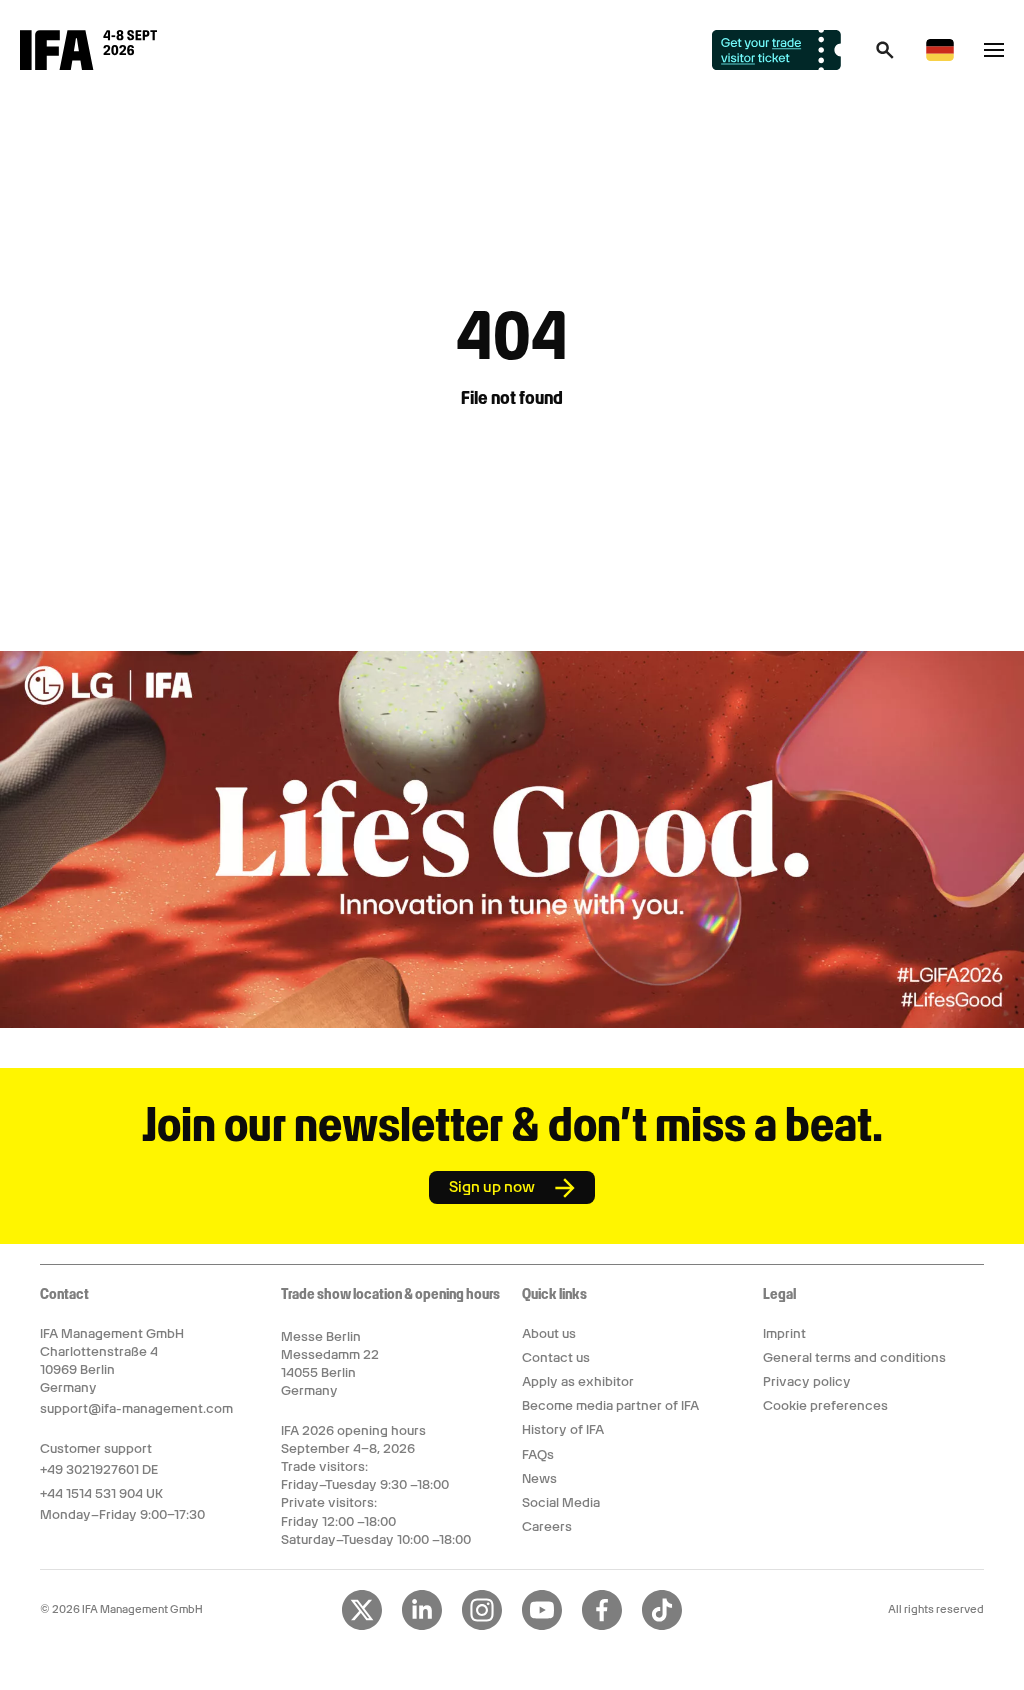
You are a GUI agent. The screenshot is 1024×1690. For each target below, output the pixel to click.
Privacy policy (807, 1381)
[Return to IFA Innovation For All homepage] (88, 65)
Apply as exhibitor (578, 1381)
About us (549, 1333)
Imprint (784, 1333)
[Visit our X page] (362, 1626)
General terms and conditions (854, 1357)
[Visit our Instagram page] (482, 1626)
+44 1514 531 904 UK (101, 1493)
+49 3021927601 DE (99, 1469)
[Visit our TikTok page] (662, 1626)
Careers (547, 1526)
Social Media (561, 1502)
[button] (885, 56)
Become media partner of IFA (610, 1405)
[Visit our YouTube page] (542, 1626)
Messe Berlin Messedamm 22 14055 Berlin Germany (330, 1364)
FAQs (538, 1454)
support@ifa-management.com (136, 1408)
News (539, 1478)
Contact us (556, 1357)
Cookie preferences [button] (825, 1405)
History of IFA (563, 1429)
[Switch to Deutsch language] (940, 57)
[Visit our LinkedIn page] (422, 1626)
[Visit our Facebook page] (602, 1626)
